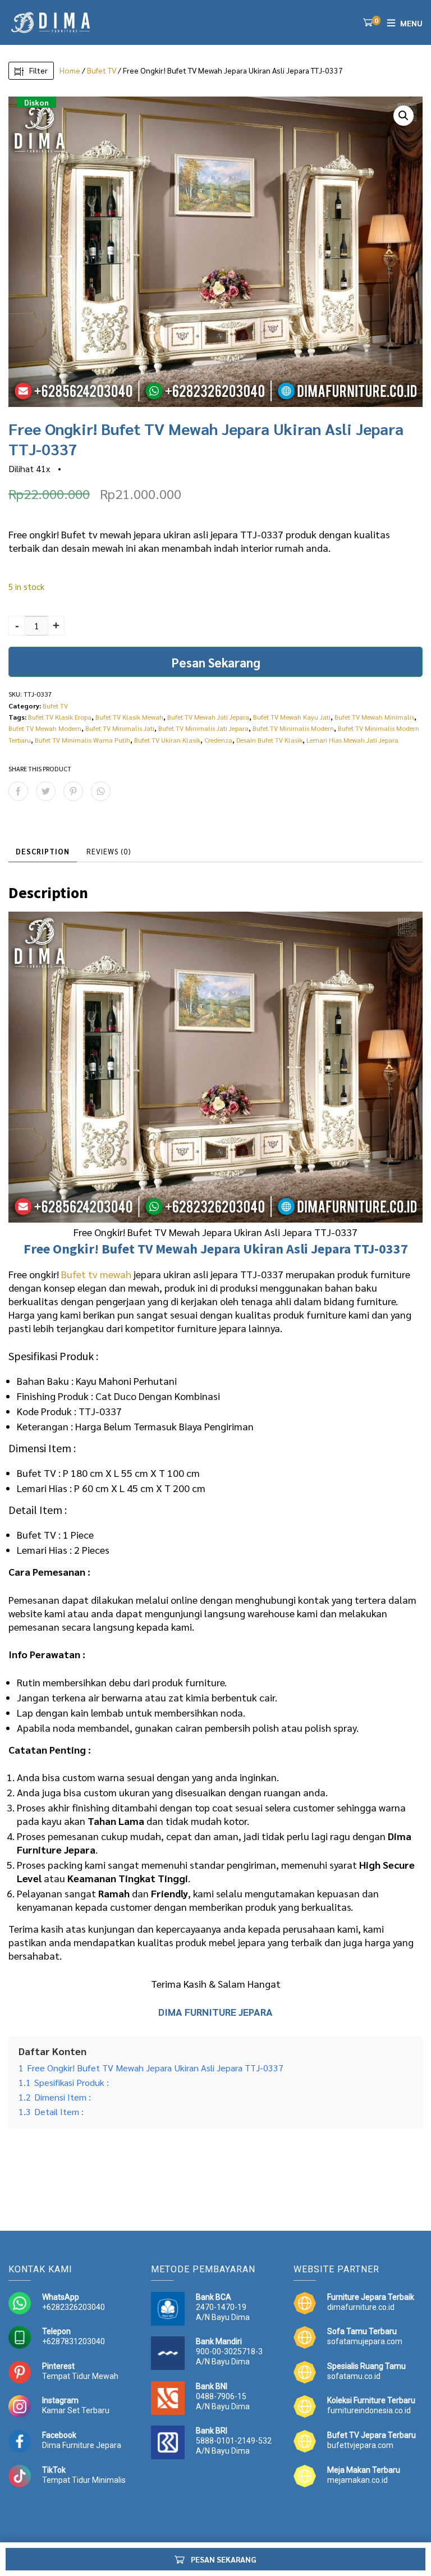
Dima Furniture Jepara (82, 2445)
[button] (404, 116)
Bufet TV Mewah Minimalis (374, 717)
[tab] (43, 852)
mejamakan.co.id (357, 2480)
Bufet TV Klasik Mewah (129, 717)
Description (43, 851)
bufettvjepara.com (360, 2445)
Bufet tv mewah (96, 1274)
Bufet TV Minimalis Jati (120, 728)
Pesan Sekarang (216, 662)
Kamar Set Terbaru (76, 2410)
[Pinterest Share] (73, 791)
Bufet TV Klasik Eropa (60, 717)
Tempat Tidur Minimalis (84, 2480)
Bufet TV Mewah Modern (45, 728)
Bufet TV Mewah (150, 1249)
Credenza (218, 740)
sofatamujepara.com (365, 2341)
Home (70, 70)
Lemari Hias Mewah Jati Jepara (352, 740)
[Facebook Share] (18, 791)
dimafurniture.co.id (361, 2307)
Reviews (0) (109, 851)
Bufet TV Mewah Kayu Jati (292, 717)
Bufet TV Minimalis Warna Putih (82, 740)
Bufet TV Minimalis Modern (293, 728)
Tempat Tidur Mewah (80, 2376)
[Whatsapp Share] (101, 791)
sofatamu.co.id (354, 2376)
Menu (411, 23)
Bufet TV (102, 70)
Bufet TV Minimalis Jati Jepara (203, 728)
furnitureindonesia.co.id (369, 2410)
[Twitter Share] (46, 791)
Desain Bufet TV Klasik (269, 740)
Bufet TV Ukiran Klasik (167, 740)
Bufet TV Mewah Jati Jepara (208, 717)
